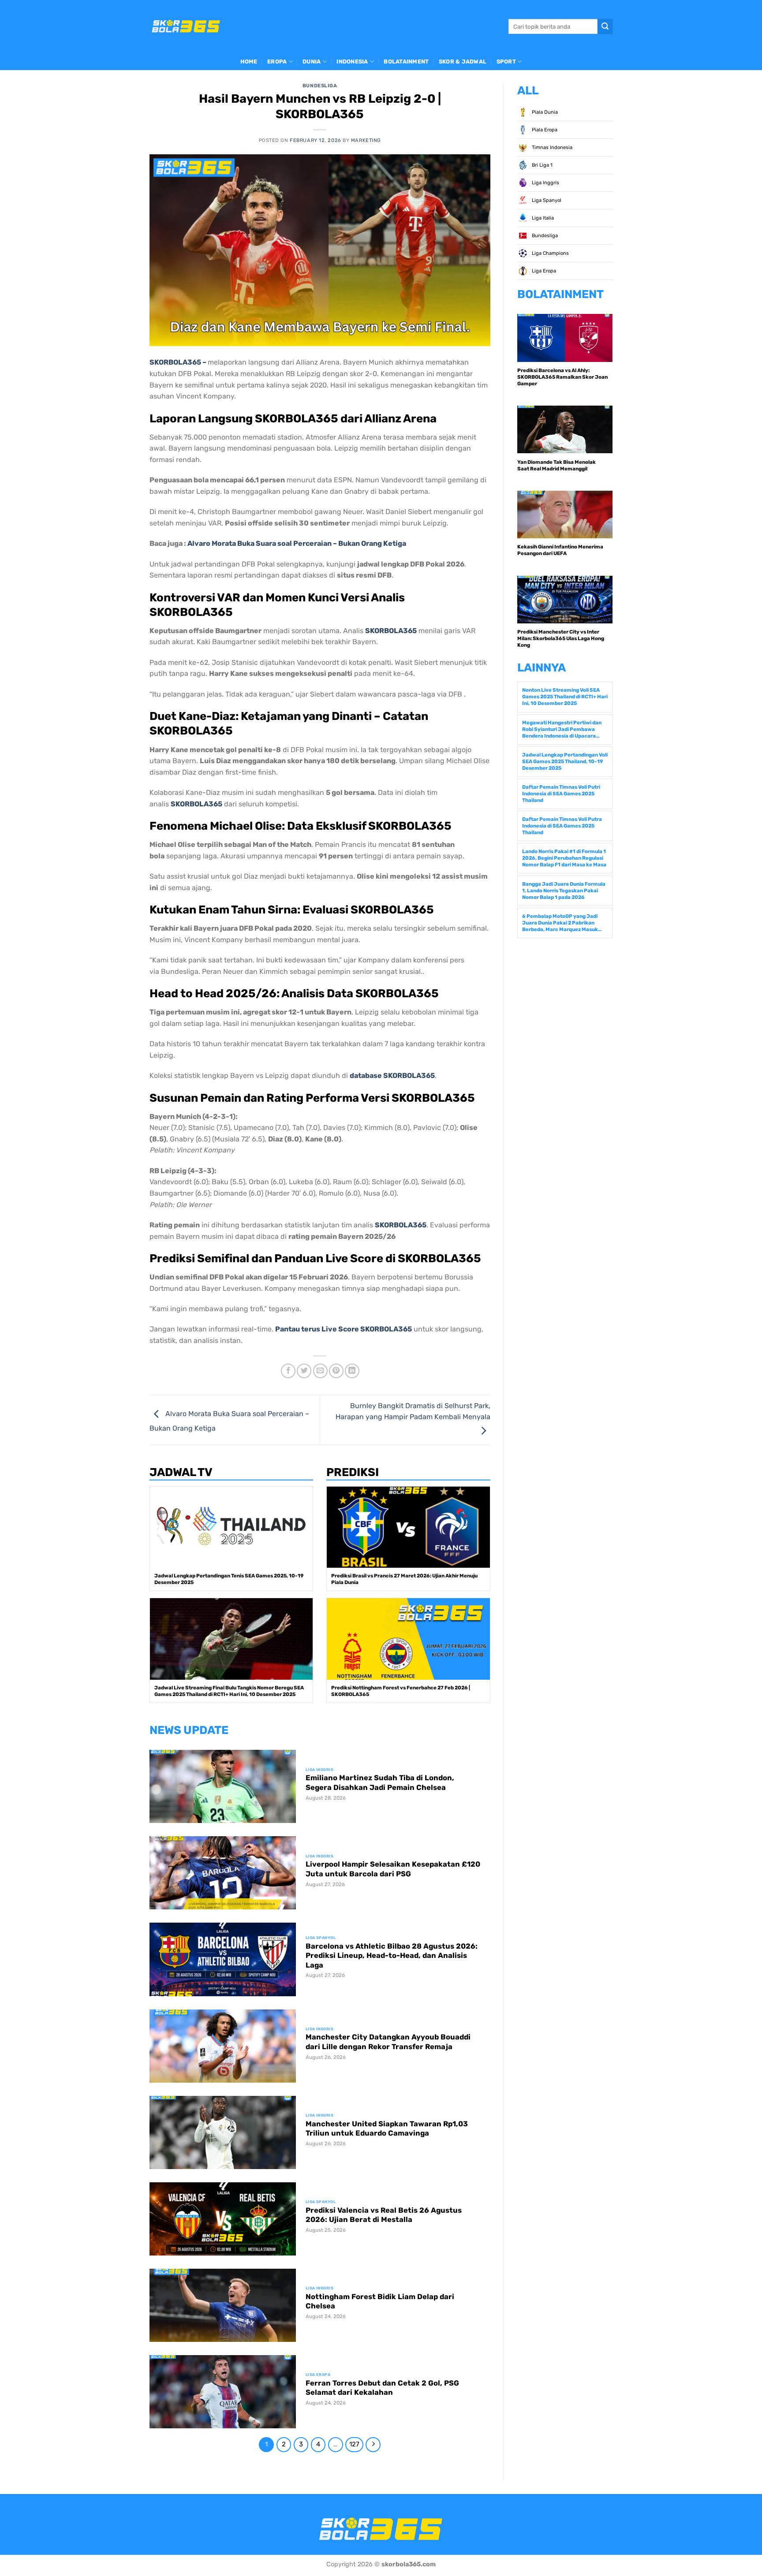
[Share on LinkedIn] (352, 1371)
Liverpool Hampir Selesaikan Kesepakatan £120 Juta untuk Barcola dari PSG (393, 1869)
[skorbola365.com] (186, 26)
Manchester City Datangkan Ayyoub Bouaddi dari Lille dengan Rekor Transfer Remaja (388, 2042)
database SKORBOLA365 (392, 1076)
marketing (366, 140)
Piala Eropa (544, 130)
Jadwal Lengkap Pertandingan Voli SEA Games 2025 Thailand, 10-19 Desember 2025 (565, 761)
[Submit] (605, 26)
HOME (249, 62)
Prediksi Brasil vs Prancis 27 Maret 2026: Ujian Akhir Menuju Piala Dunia (404, 1579)
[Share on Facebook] (288, 1371)
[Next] (373, 2445)
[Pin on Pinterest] (336, 1371)
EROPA (277, 62)
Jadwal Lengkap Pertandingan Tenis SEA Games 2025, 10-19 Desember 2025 (229, 1579)
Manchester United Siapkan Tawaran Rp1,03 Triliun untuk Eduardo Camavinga (387, 2129)
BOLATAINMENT (406, 62)
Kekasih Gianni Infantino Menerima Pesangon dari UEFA (560, 550)
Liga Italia (542, 218)
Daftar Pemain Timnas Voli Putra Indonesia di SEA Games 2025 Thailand (562, 826)
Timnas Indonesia (551, 147)
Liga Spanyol (546, 200)
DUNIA (312, 62)
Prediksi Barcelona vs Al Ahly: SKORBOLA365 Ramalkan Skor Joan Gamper (562, 377)
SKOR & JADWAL (463, 62)
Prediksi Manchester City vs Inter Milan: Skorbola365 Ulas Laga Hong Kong (561, 638)
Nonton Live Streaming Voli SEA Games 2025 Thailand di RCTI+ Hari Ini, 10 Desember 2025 (565, 697)
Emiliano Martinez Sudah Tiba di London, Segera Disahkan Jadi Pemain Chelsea (380, 1783)
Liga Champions (550, 253)
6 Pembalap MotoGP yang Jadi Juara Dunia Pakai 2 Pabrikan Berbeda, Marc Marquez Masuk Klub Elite (560, 923)
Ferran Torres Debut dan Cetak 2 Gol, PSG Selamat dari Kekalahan (382, 2388)
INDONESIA (352, 62)
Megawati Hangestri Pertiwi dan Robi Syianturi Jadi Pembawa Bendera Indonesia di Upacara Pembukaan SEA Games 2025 (562, 729)
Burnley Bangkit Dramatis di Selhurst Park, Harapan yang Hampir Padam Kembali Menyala (413, 1411)
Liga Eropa (543, 271)
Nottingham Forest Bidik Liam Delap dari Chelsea (380, 2302)
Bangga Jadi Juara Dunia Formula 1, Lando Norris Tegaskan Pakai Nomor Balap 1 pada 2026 (564, 891)
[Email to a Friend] (320, 1371)
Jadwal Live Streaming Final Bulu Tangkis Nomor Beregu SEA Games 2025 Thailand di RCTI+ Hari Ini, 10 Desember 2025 (229, 1691)
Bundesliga (320, 86)
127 (354, 2444)
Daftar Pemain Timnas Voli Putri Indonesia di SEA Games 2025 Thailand (561, 794)
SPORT (506, 62)
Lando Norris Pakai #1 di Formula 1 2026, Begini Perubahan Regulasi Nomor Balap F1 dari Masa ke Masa (564, 858)
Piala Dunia (544, 112)
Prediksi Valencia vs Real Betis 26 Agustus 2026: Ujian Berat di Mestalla (384, 2215)
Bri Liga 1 (542, 165)
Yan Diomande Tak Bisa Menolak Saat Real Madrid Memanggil (557, 465)
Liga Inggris (545, 183)
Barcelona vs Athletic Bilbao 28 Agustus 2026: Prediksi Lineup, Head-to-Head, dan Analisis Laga (392, 1956)
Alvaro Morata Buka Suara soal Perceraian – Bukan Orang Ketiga (297, 543)
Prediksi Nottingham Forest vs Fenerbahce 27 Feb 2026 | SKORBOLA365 (401, 1691)
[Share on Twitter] (304, 1371)
